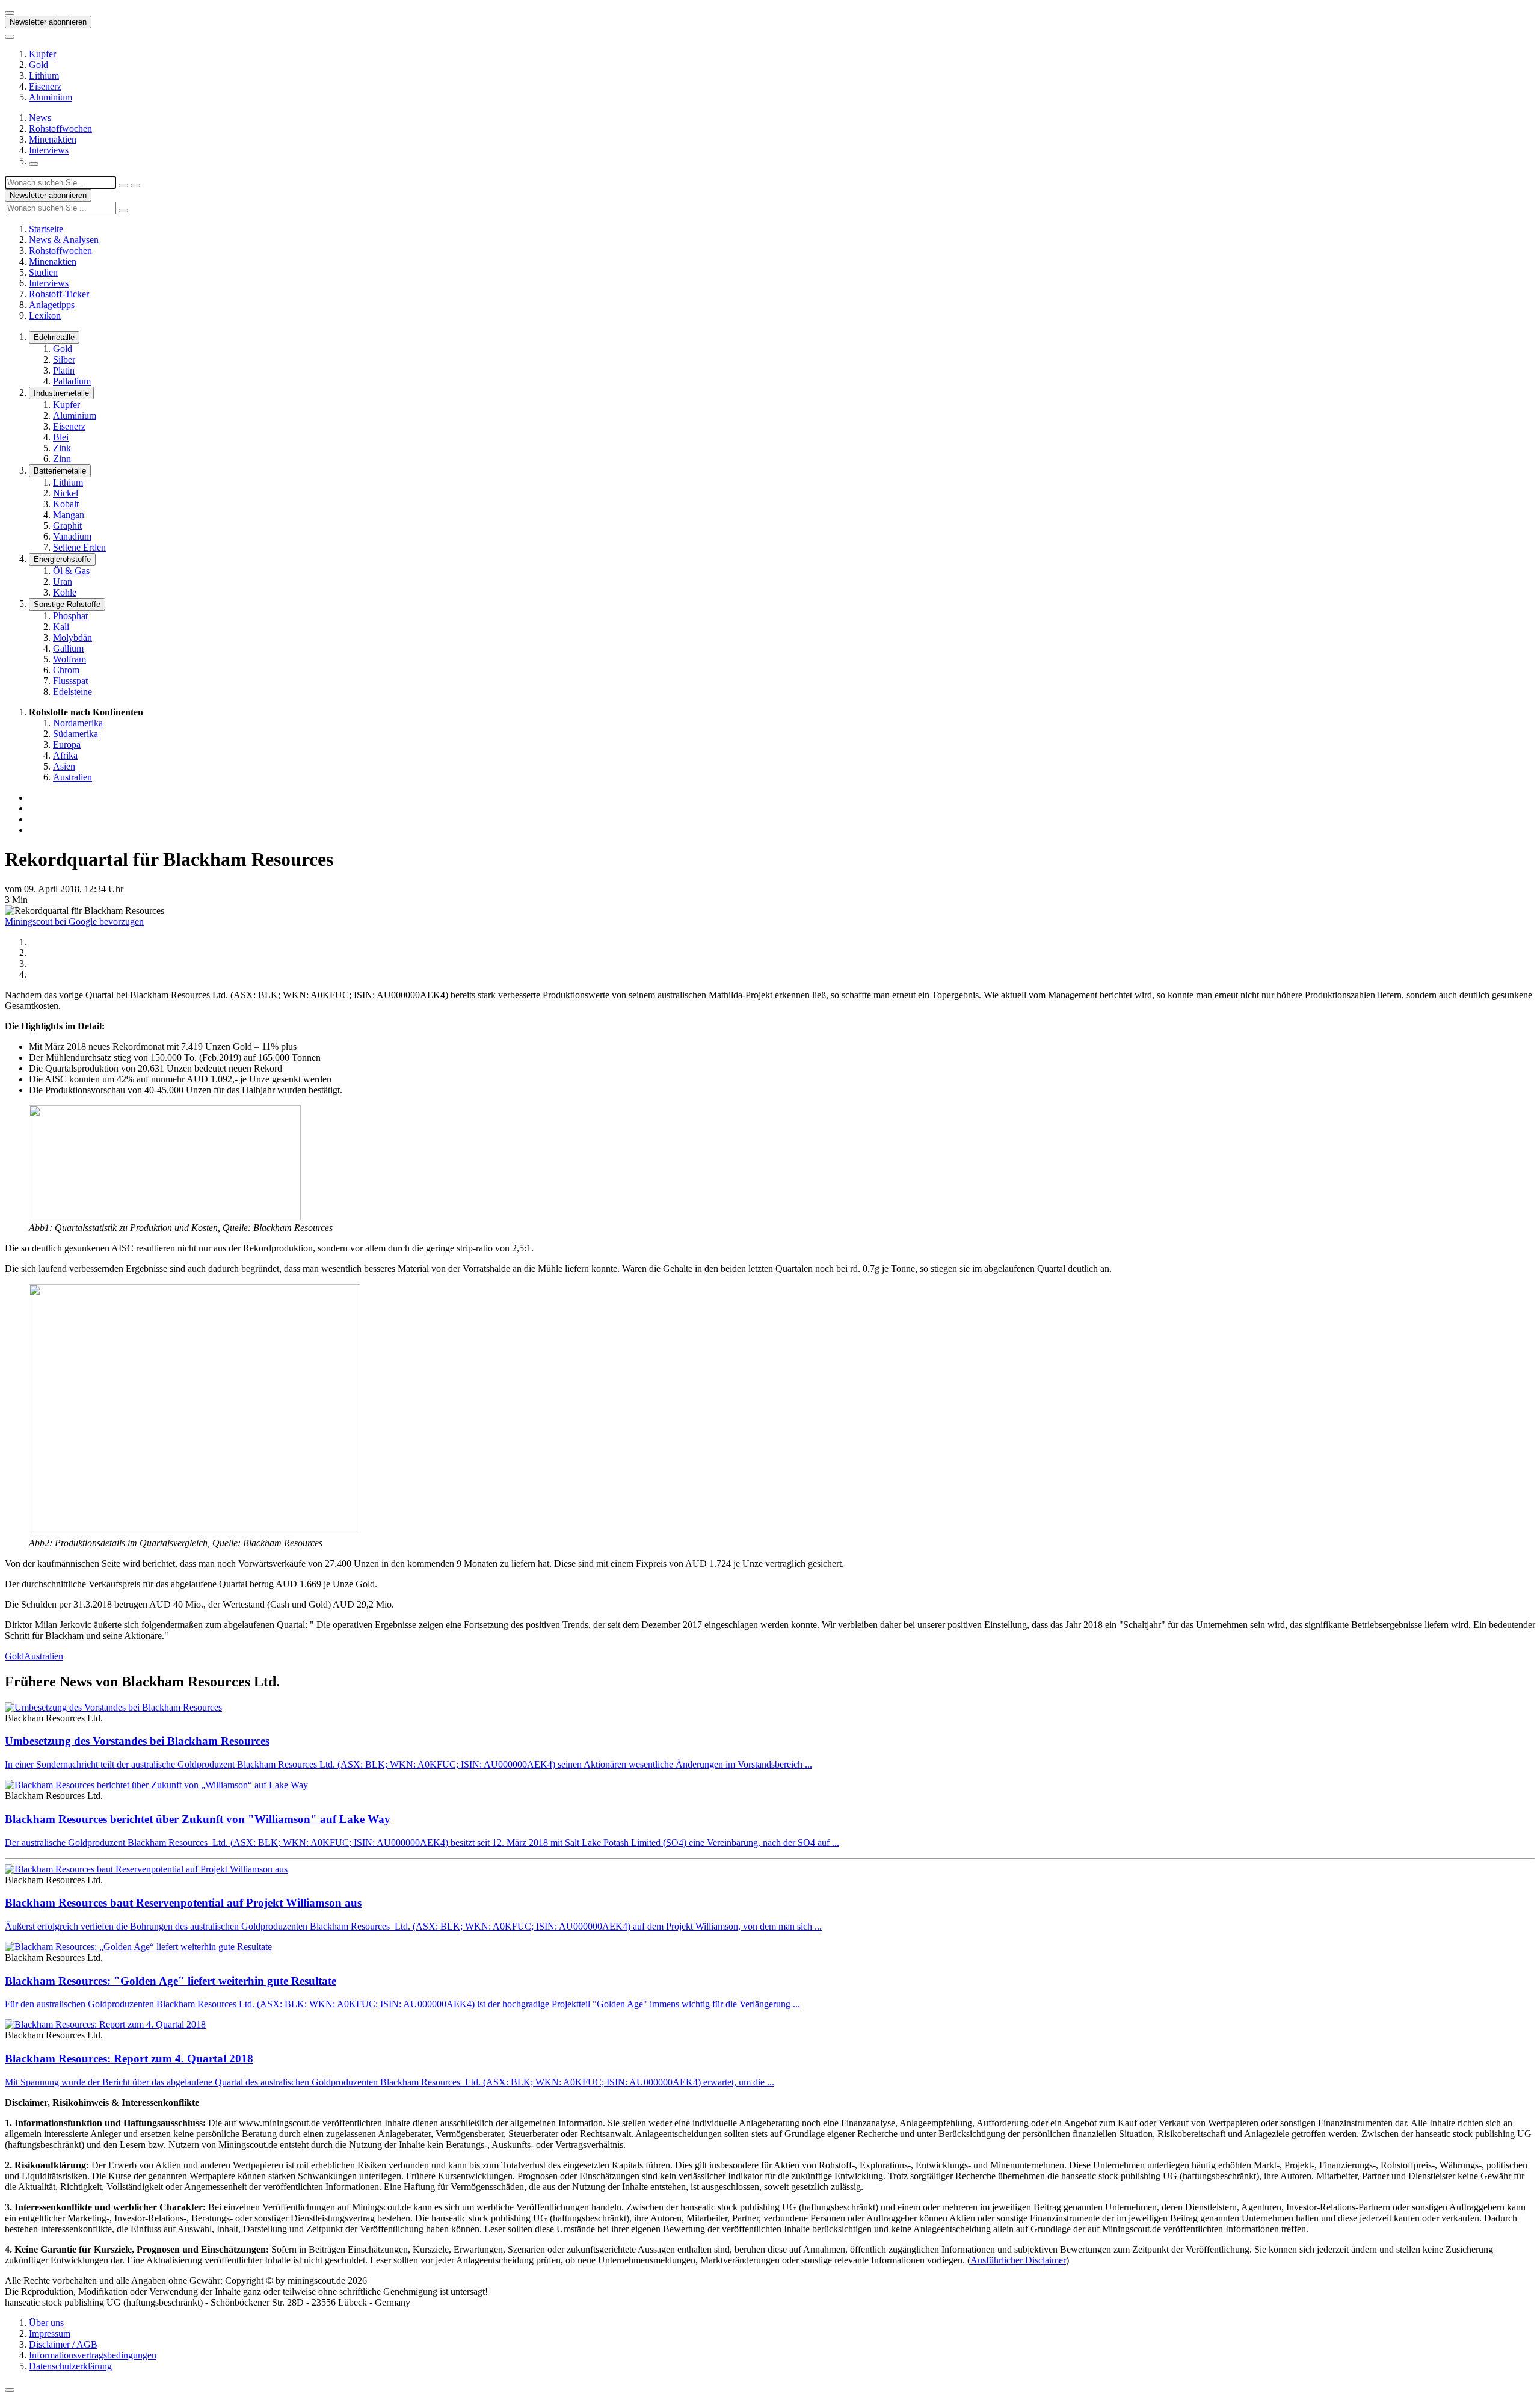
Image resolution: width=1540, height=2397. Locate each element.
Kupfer (42, 54)
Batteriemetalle (60, 471)
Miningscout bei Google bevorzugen (74, 921)
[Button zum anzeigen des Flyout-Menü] (10, 13)
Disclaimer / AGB (63, 2344)
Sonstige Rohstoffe (67, 604)
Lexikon (45, 316)
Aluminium (51, 97)
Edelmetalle (54, 337)
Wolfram (69, 659)
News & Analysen (64, 240)
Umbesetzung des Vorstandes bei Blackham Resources (137, 1741)
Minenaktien (53, 139)
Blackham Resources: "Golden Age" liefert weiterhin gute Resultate (171, 1981)
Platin (64, 370)
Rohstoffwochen (60, 128)
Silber (64, 359)
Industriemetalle (61, 393)
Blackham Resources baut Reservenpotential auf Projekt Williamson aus (183, 1903)
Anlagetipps (52, 305)
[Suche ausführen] (135, 185)
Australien (72, 777)
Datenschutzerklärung (70, 2366)
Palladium (72, 381)
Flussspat (70, 681)
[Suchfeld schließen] (123, 185)
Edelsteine (72, 692)
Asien (64, 766)
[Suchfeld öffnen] (34, 164)
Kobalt (66, 504)
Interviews (49, 150)
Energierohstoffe (62, 559)
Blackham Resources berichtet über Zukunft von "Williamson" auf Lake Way (198, 1819)
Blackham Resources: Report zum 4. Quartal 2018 (129, 2059)
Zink (62, 448)
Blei (61, 437)
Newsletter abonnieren (48, 22)
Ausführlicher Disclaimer (1018, 2260)
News (40, 118)
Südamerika (75, 734)
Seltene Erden (79, 547)
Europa (67, 745)
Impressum (50, 2334)
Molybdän (72, 637)
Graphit (67, 526)
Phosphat (70, 616)
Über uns (46, 2323)
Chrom (66, 670)
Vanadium (72, 536)
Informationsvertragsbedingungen (93, 2355)
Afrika (65, 755)
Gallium (68, 648)
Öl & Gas (71, 571)
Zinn (62, 459)
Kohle (65, 592)
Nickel (66, 493)
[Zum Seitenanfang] (10, 2390)
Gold (38, 65)
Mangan (69, 515)
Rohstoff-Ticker (59, 294)
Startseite (46, 229)
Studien (43, 272)
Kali (61, 627)
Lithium (44, 76)
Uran (63, 582)
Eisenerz (45, 86)
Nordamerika (78, 723)
